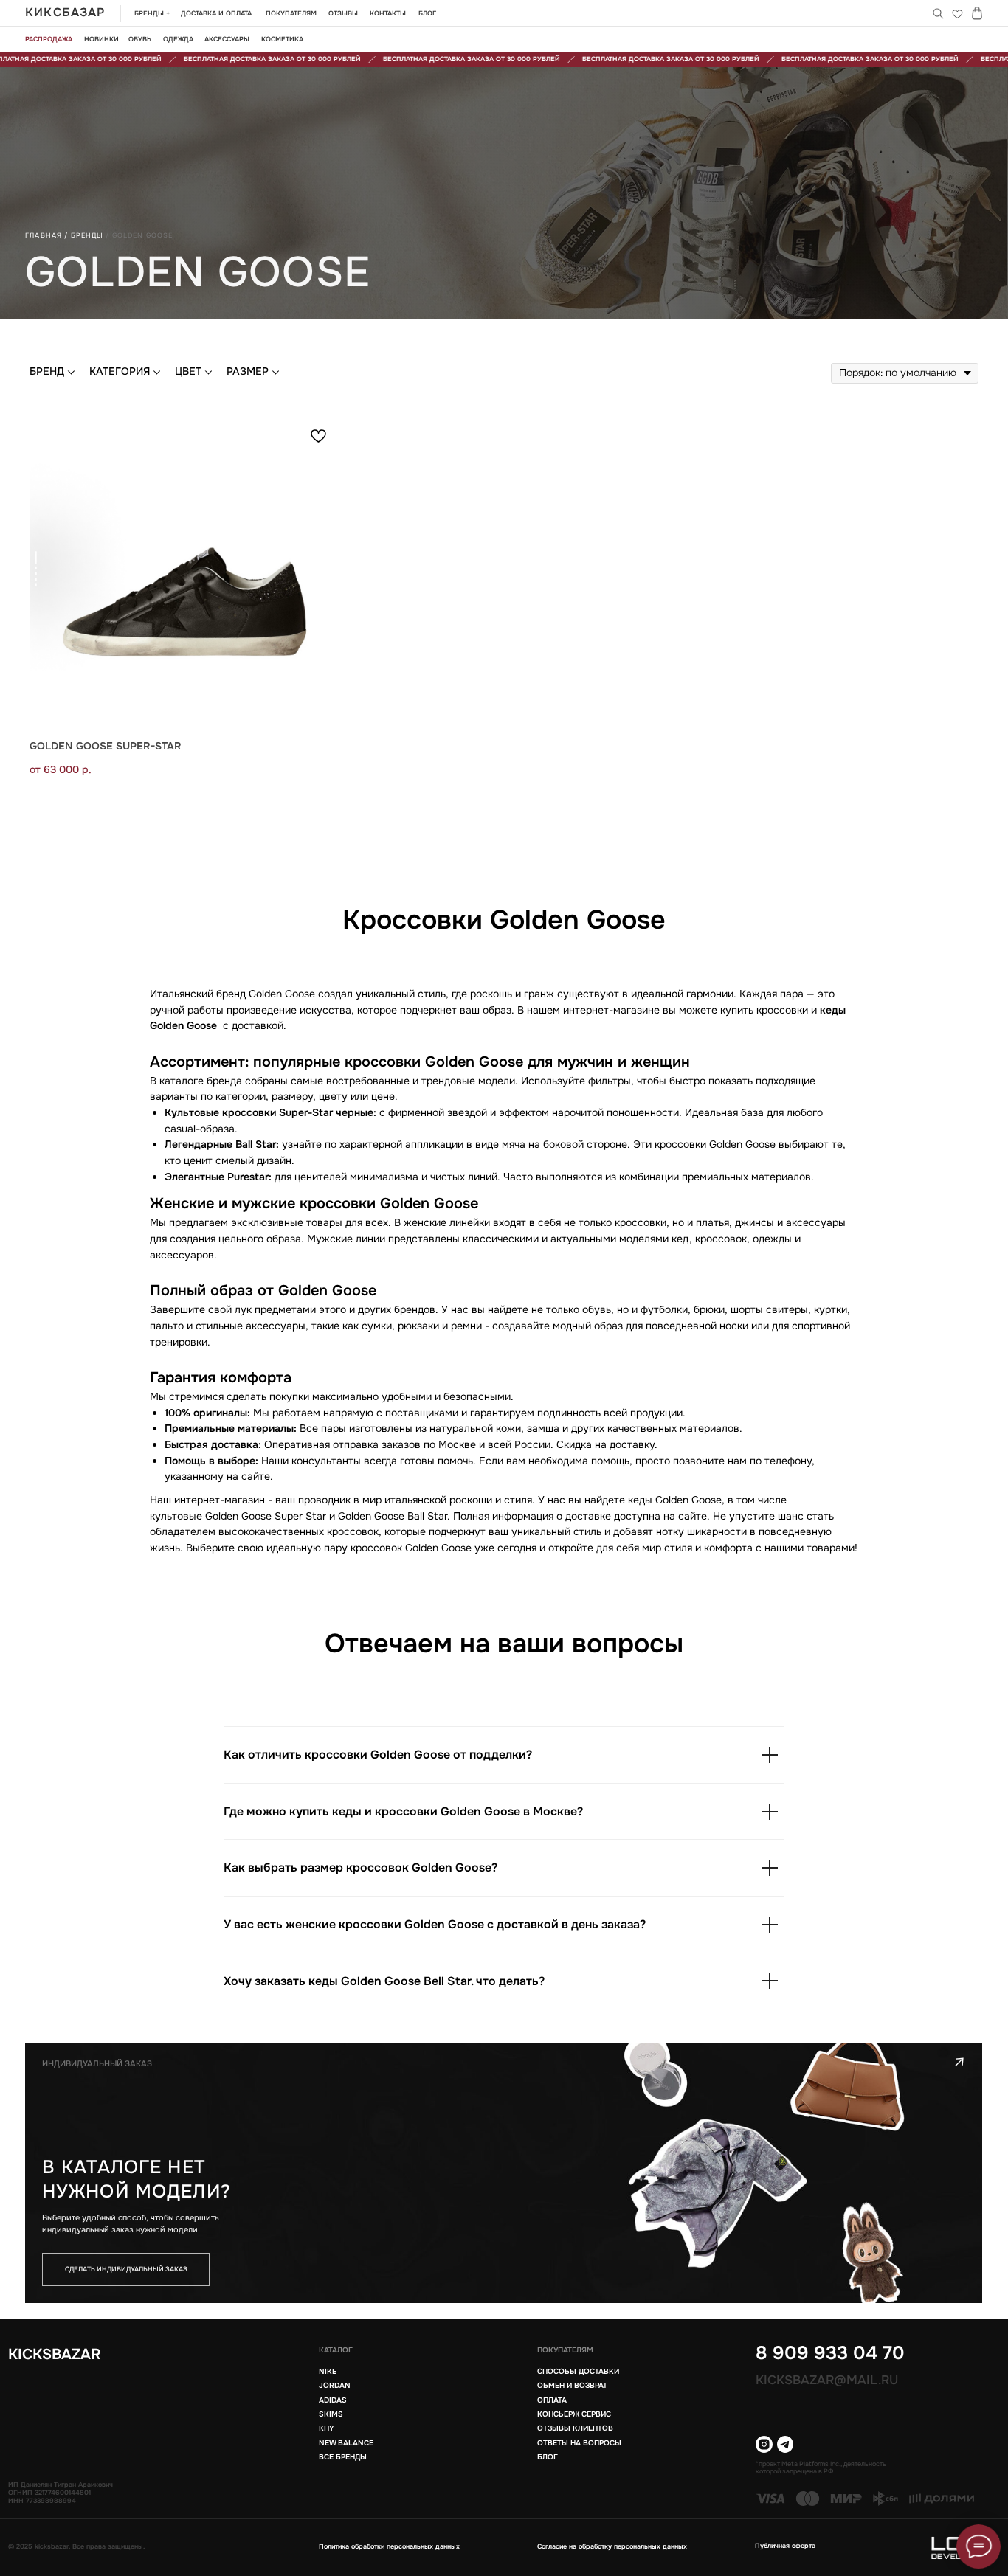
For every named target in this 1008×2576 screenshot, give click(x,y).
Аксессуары (227, 39)
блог (548, 2457)
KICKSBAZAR (55, 2354)
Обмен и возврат (572, 2385)
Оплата (552, 2400)
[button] (126, 2270)
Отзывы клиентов (575, 2428)
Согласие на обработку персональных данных (612, 2546)
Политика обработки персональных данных (389, 2546)
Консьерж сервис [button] (574, 2414)
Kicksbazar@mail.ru (827, 2380)
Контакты (388, 13)
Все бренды (343, 2457)
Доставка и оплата (216, 13)
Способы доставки (578, 2371)
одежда (178, 39)
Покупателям (291, 13)
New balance (346, 2443)
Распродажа (49, 39)
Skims (331, 2414)
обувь (140, 39)
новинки (101, 39)
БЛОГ (427, 13)
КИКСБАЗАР (65, 13)
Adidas (333, 2400)
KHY (327, 2428)
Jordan (335, 2385)
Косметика (282, 39)
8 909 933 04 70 (830, 2353)
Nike (328, 2371)
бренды (87, 235)
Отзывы (343, 13)
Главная (44, 235)
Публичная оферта (785, 2546)
